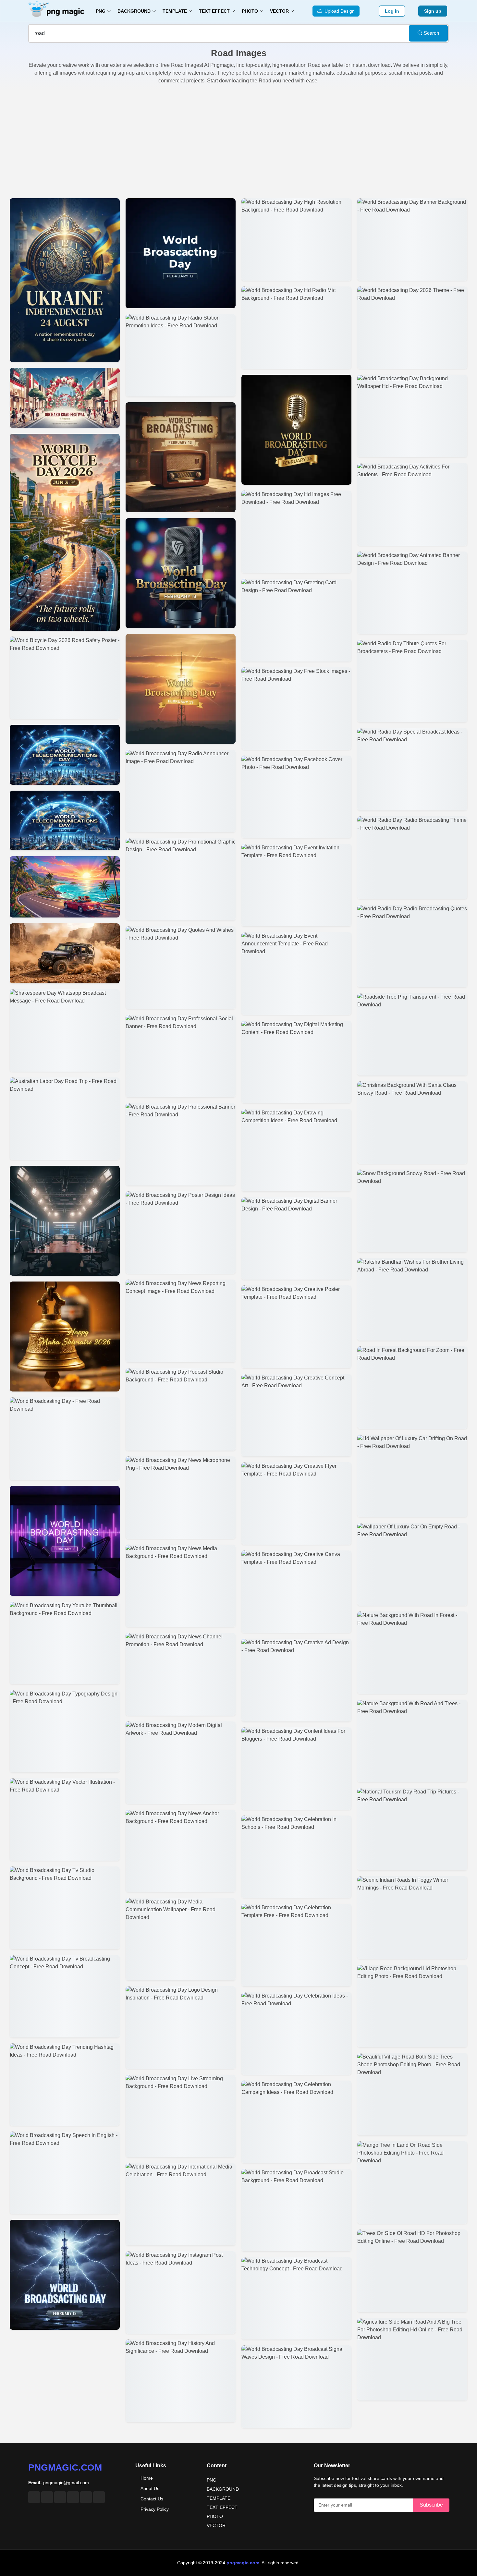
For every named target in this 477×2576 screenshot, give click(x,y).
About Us (150, 2488)
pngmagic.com (65, 2467)
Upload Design (338, 11)
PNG (212, 2480)
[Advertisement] (238, 140)
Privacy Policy (155, 2509)
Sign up (433, 11)
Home (147, 2478)
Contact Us (152, 2499)
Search (431, 33)
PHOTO (215, 2516)
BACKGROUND (223, 2489)
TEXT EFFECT (222, 2507)
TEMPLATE (219, 2498)
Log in (392, 11)
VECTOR (216, 2525)
